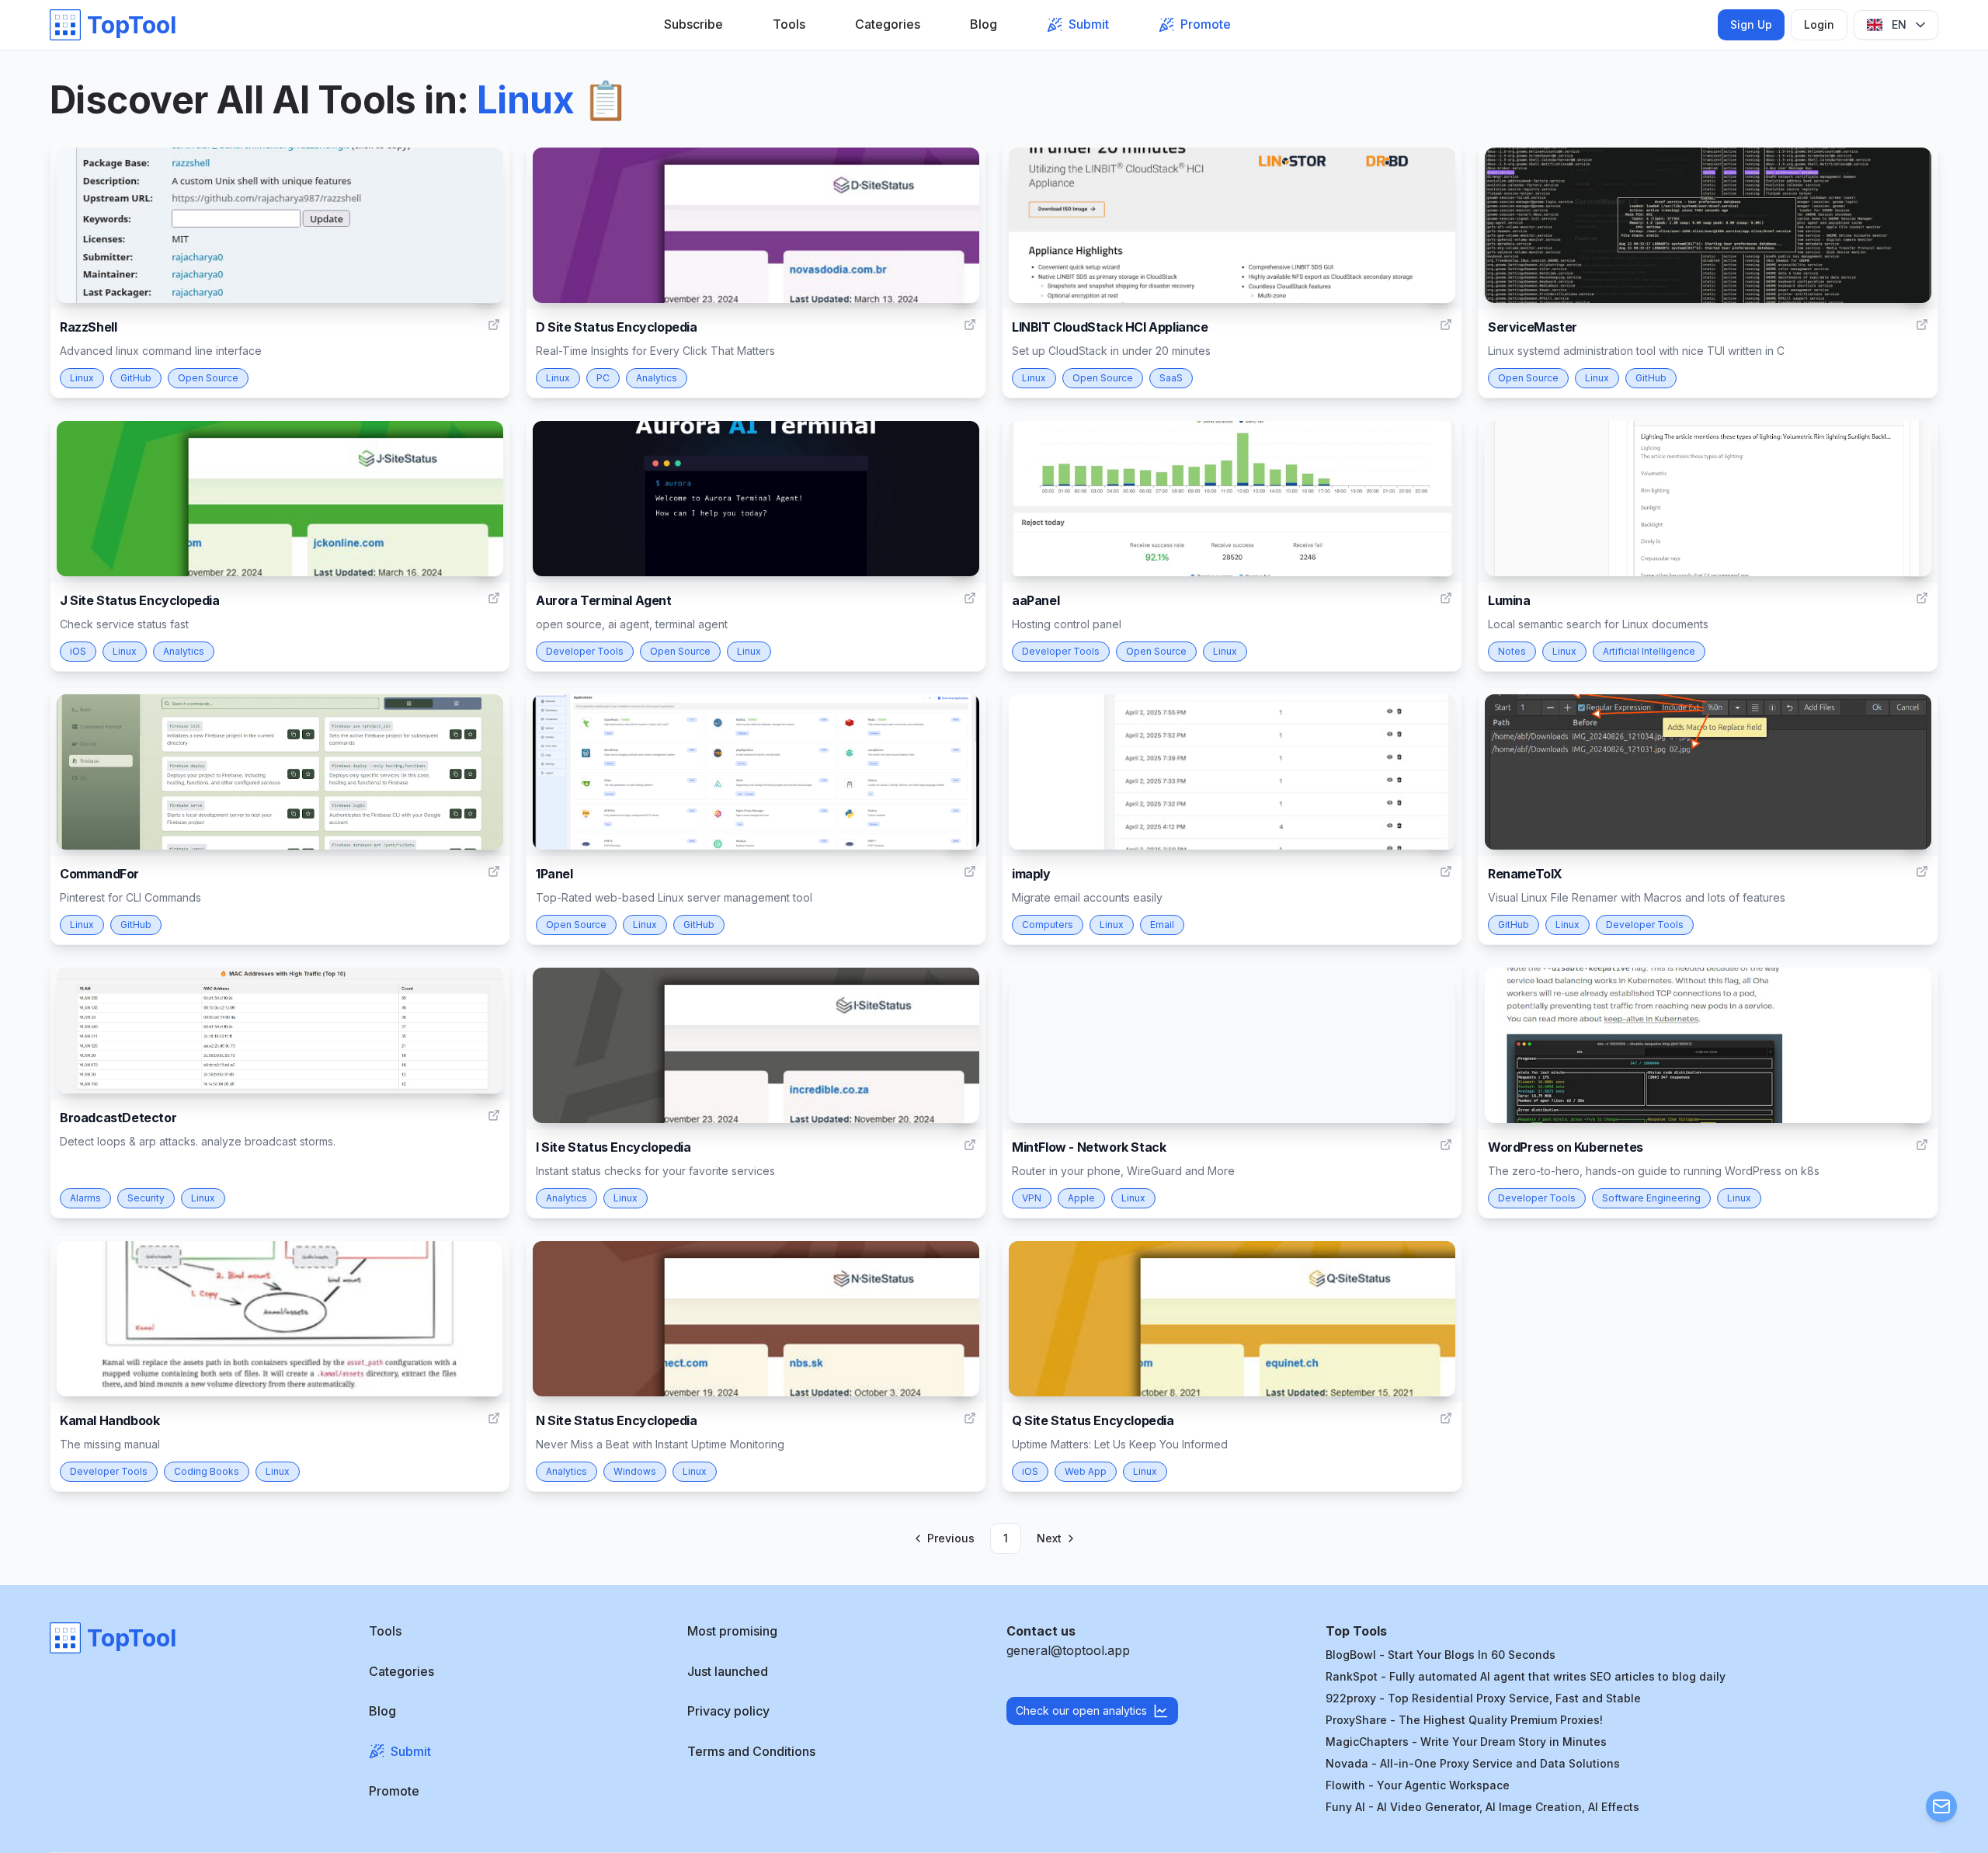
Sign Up (1751, 24)
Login (1819, 24)
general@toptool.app (1068, 1650)
